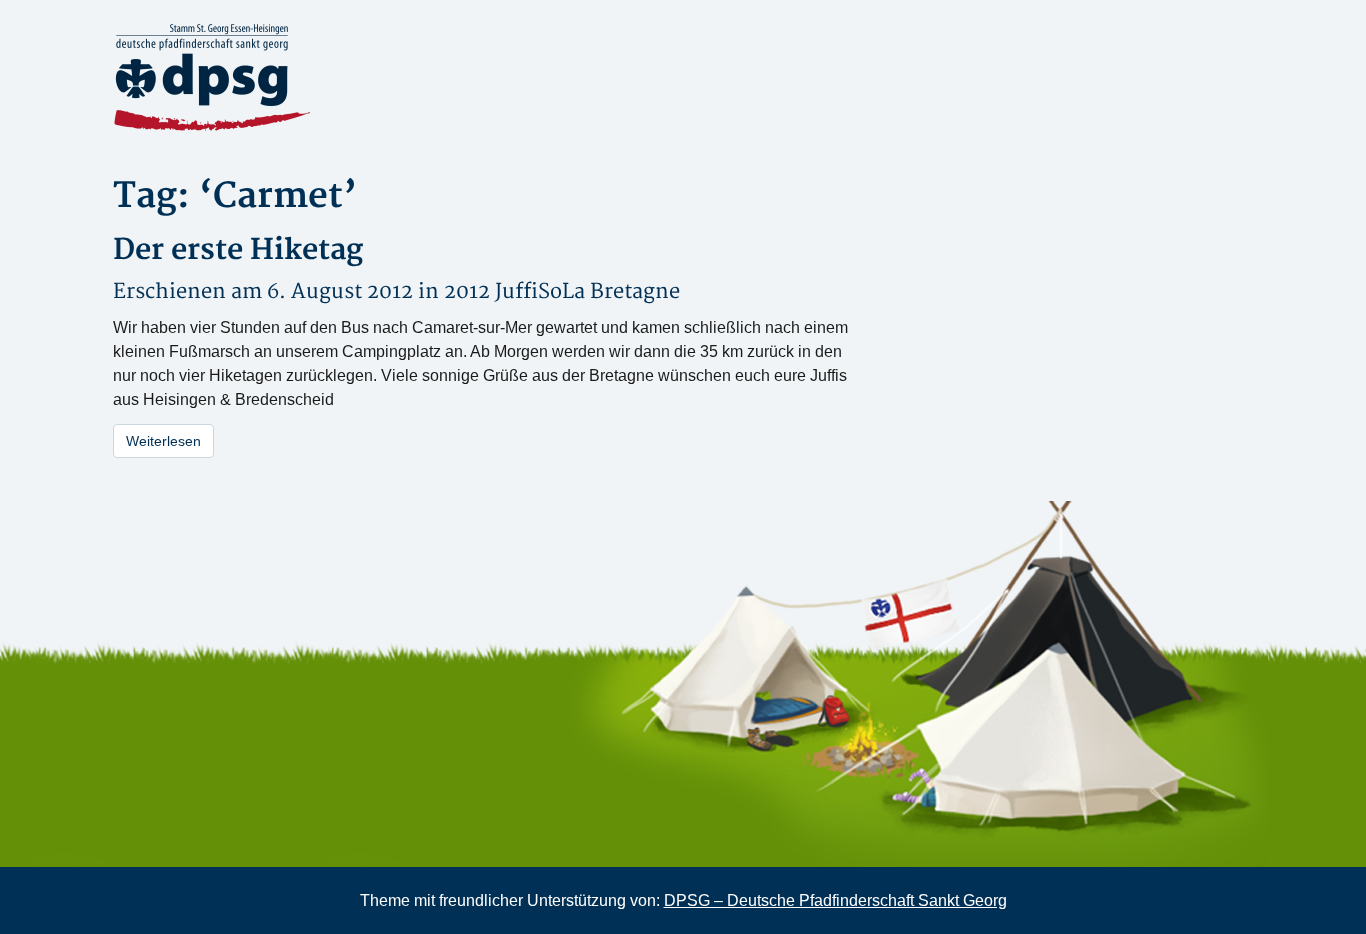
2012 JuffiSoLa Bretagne (562, 291)
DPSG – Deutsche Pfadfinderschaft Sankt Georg (835, 900)
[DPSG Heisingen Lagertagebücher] (293, 78)
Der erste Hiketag (238, 250)
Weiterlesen (163, 441)
